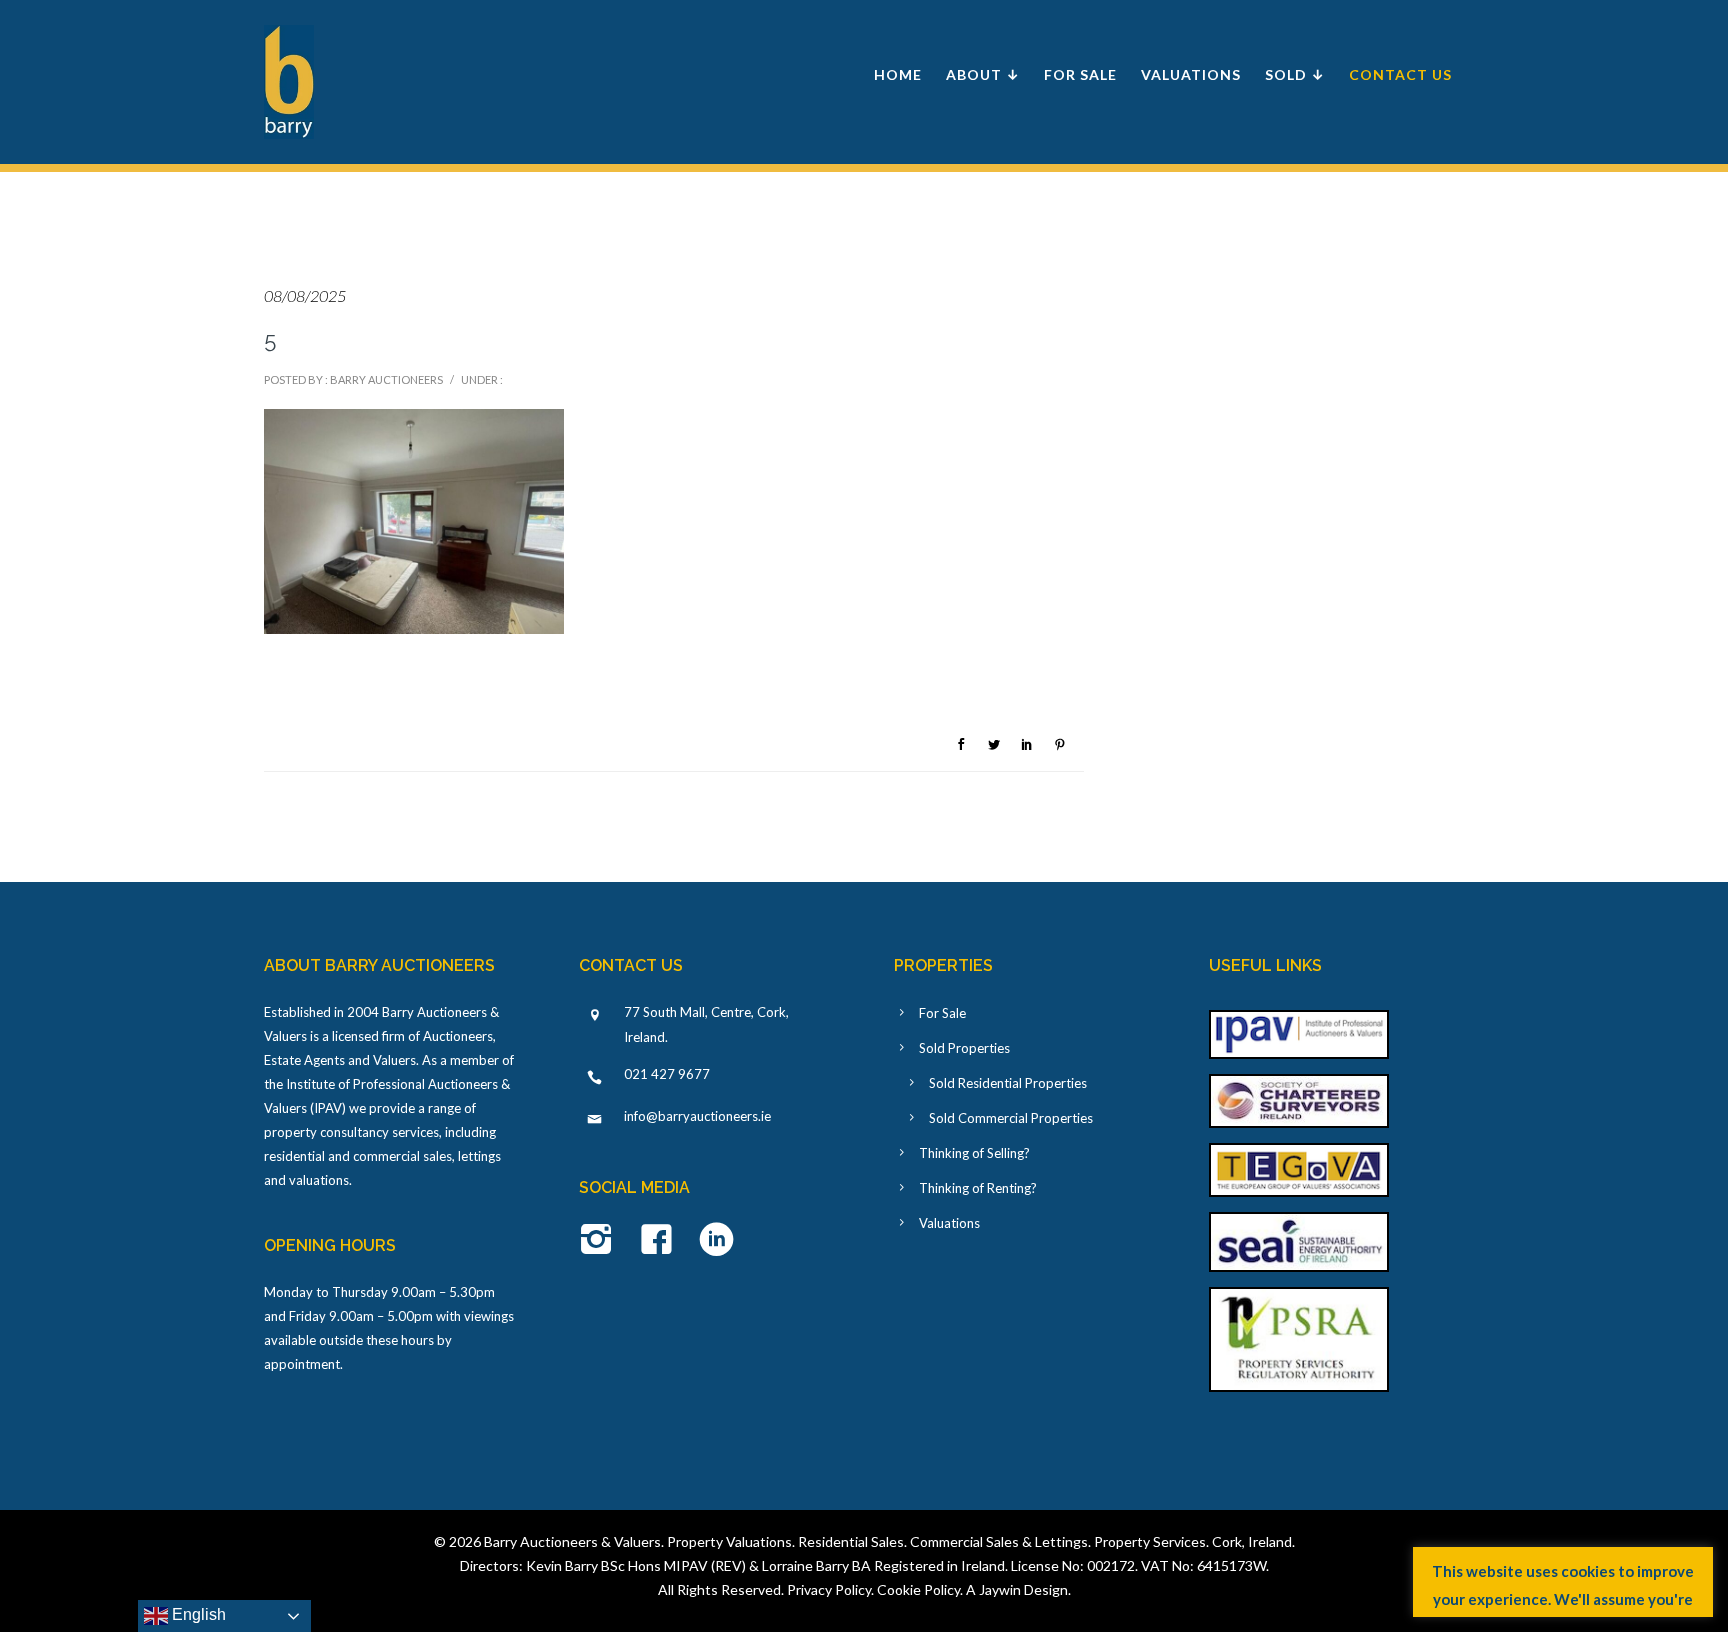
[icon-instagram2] (601, 1241)
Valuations (1191, 74)
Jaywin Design (1023, 1589)
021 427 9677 (667, 1074)
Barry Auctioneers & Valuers (572, 1541)
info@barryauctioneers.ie (697, 1116)
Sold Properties (964, 1048)
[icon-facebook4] (661, 1241)
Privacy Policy (829, 1589)
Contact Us (1400, 74)
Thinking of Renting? (978, 1188)
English (197, 1614)
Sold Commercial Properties (1011, 1118)
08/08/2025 (305, 295)
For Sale (1080, 74)
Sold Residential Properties (1008, 1083)
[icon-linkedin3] (716, 1241)
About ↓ (983, 74)
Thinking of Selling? (974, 1153)
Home (898, 74)
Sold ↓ (1295, 74)
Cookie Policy (918, 1589)
